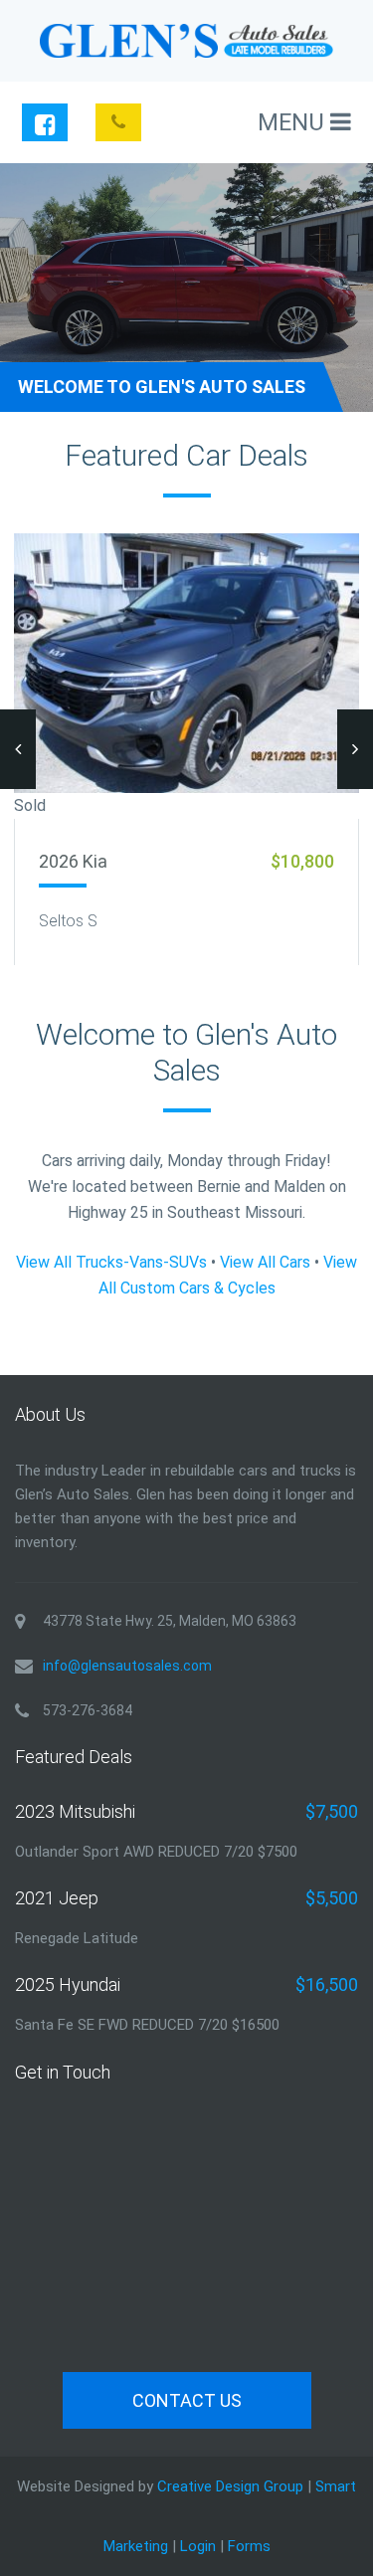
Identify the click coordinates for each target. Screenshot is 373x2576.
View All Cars (265, 1262)
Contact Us (187, 2400)
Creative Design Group (230, 2486)
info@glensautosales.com (127, 1666)
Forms (249, 2546)
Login (198, 2546)
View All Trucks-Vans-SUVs (111, 1262)
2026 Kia (73, 861)
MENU (294, 122)
